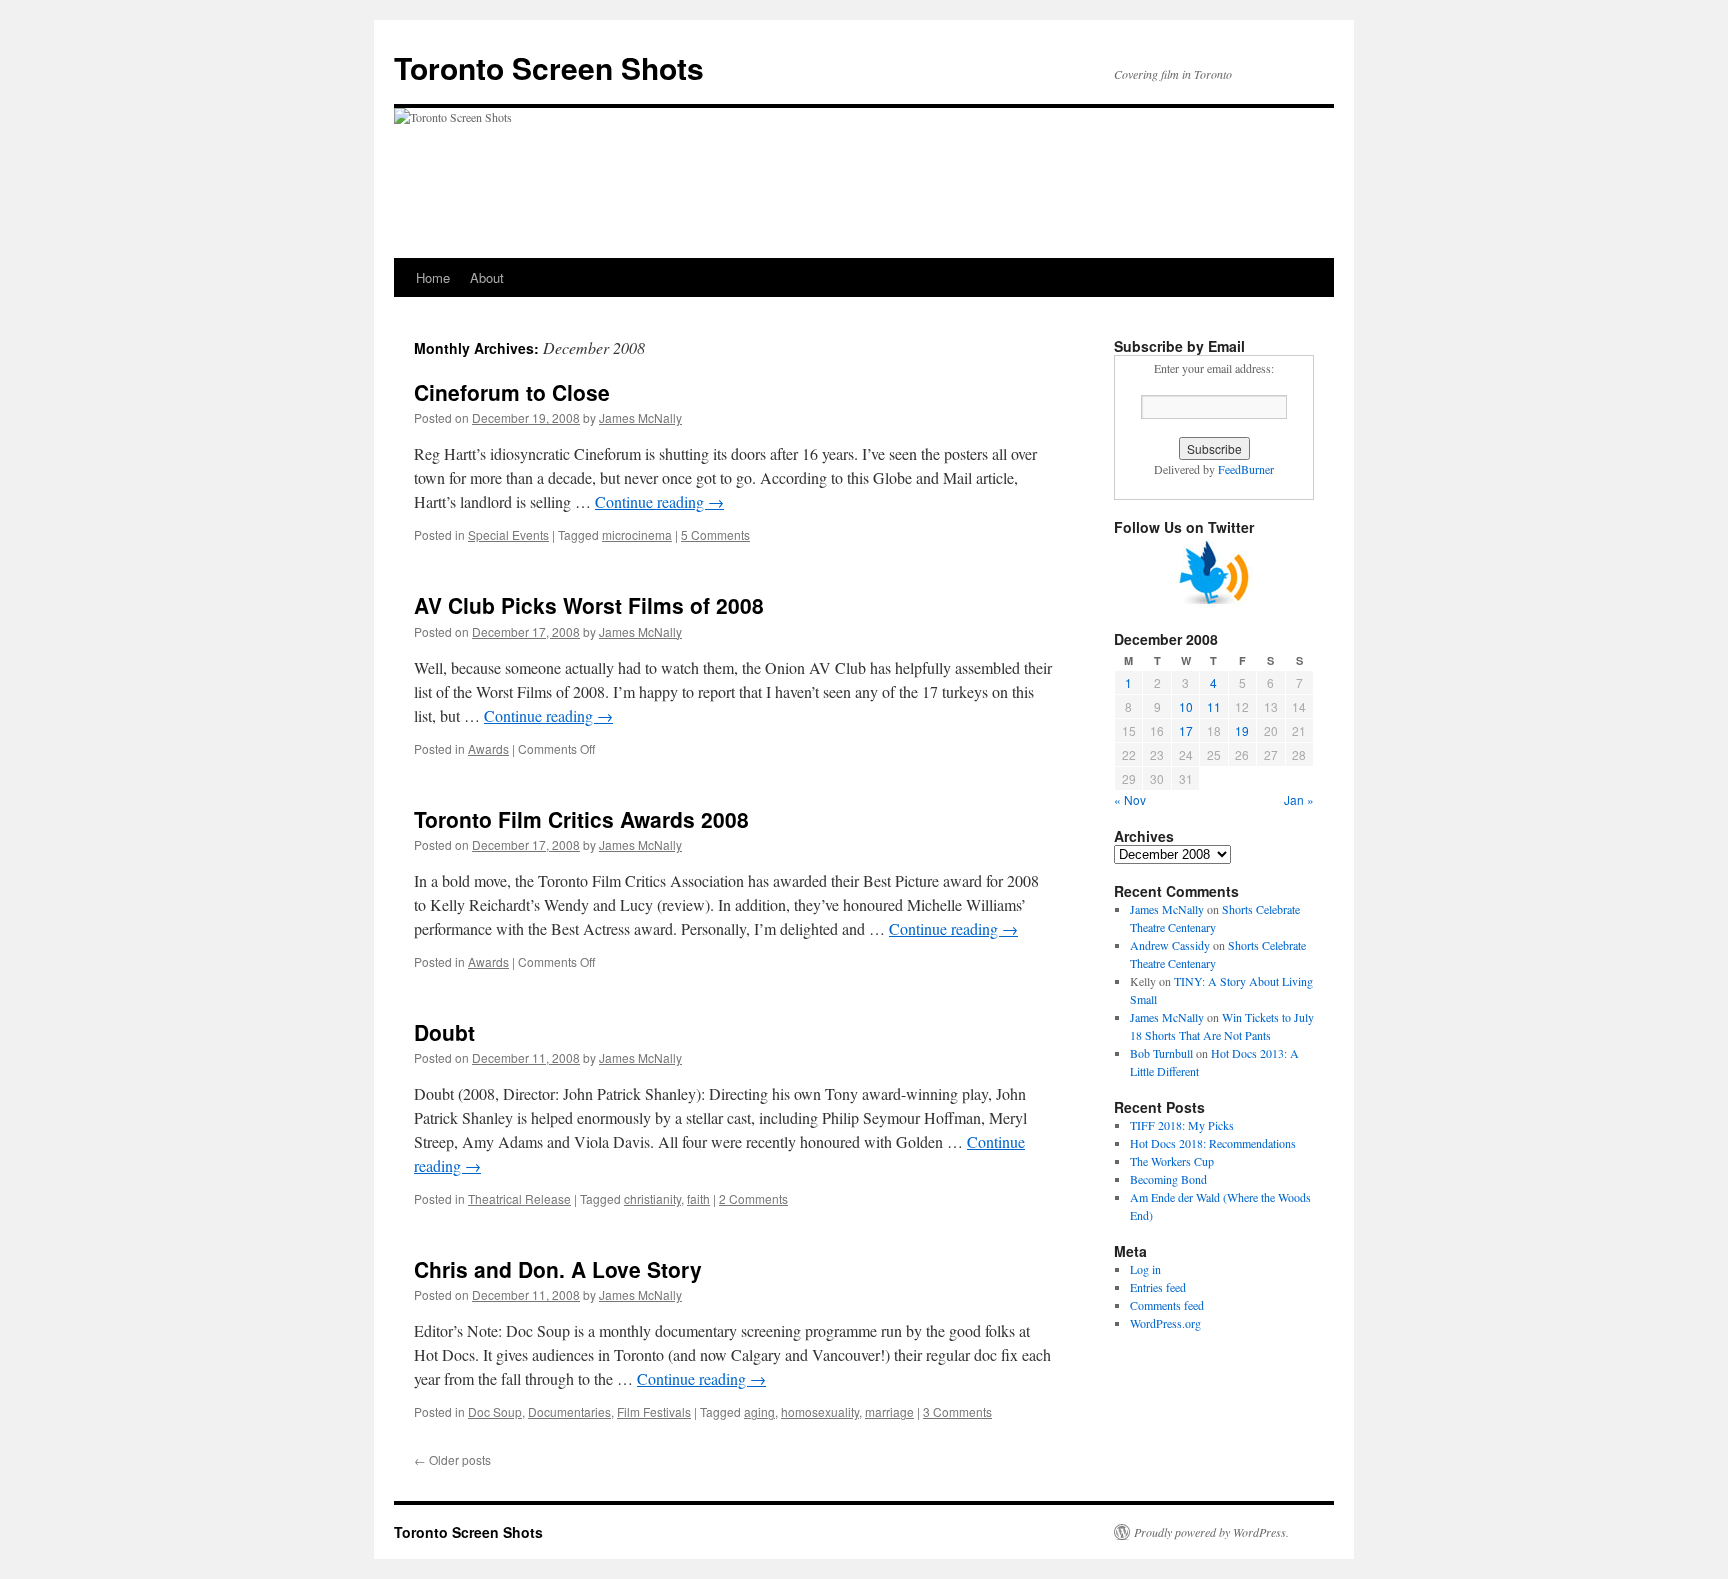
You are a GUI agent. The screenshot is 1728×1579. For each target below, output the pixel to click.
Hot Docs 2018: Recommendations (1213, 1143)
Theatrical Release (519, 1198)
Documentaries (569, 1411)
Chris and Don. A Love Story (558, 1269)
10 (1186, 706)
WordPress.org (1165, 1323)
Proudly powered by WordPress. (1211, 1532)
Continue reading (659, 501)
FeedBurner (1246, 469)
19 (1242, 730)
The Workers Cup (1172, 1161)
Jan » (1299, 799)
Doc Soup (495, 1411)
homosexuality (820, 1411)
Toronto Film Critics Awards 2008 (581, 819)
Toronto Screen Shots (549, 67)
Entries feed (1158, 1287)
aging (759, 1411)
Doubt (444, 1032)
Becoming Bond (1168, 1179)
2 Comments (753, 1198)
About (487, 277)
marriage (889, 1411)
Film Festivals (654, 1411)
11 (1214, 706)
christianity (652, 1198)
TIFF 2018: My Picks (1182, 1125)
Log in (1145, 1269)
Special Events (508, 534)
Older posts (452, 1459)
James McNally (640, 417)
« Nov (1130, 799)
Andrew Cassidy (1170, 945)
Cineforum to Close (512, 392)
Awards (488, 748)
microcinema (637, 534)
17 (1186, 730)
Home (433, 277)
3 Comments (957, 1411)
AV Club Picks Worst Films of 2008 (589, 605)
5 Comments (715, 534)
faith (698, 1198)
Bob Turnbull (1161, 1053)
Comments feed (1167, 1305)
